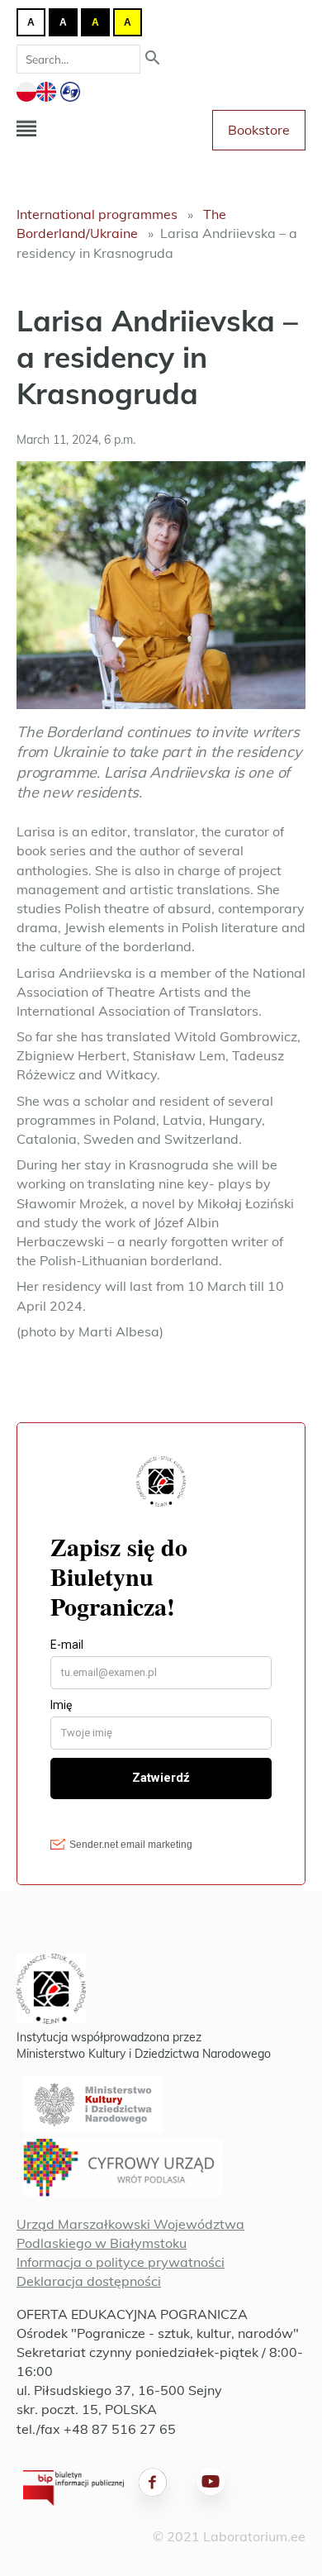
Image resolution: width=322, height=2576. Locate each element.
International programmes (97, 214)
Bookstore (259, 130)
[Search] (153, 59)
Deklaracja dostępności (89, 2281)
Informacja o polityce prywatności (121, 2262)
